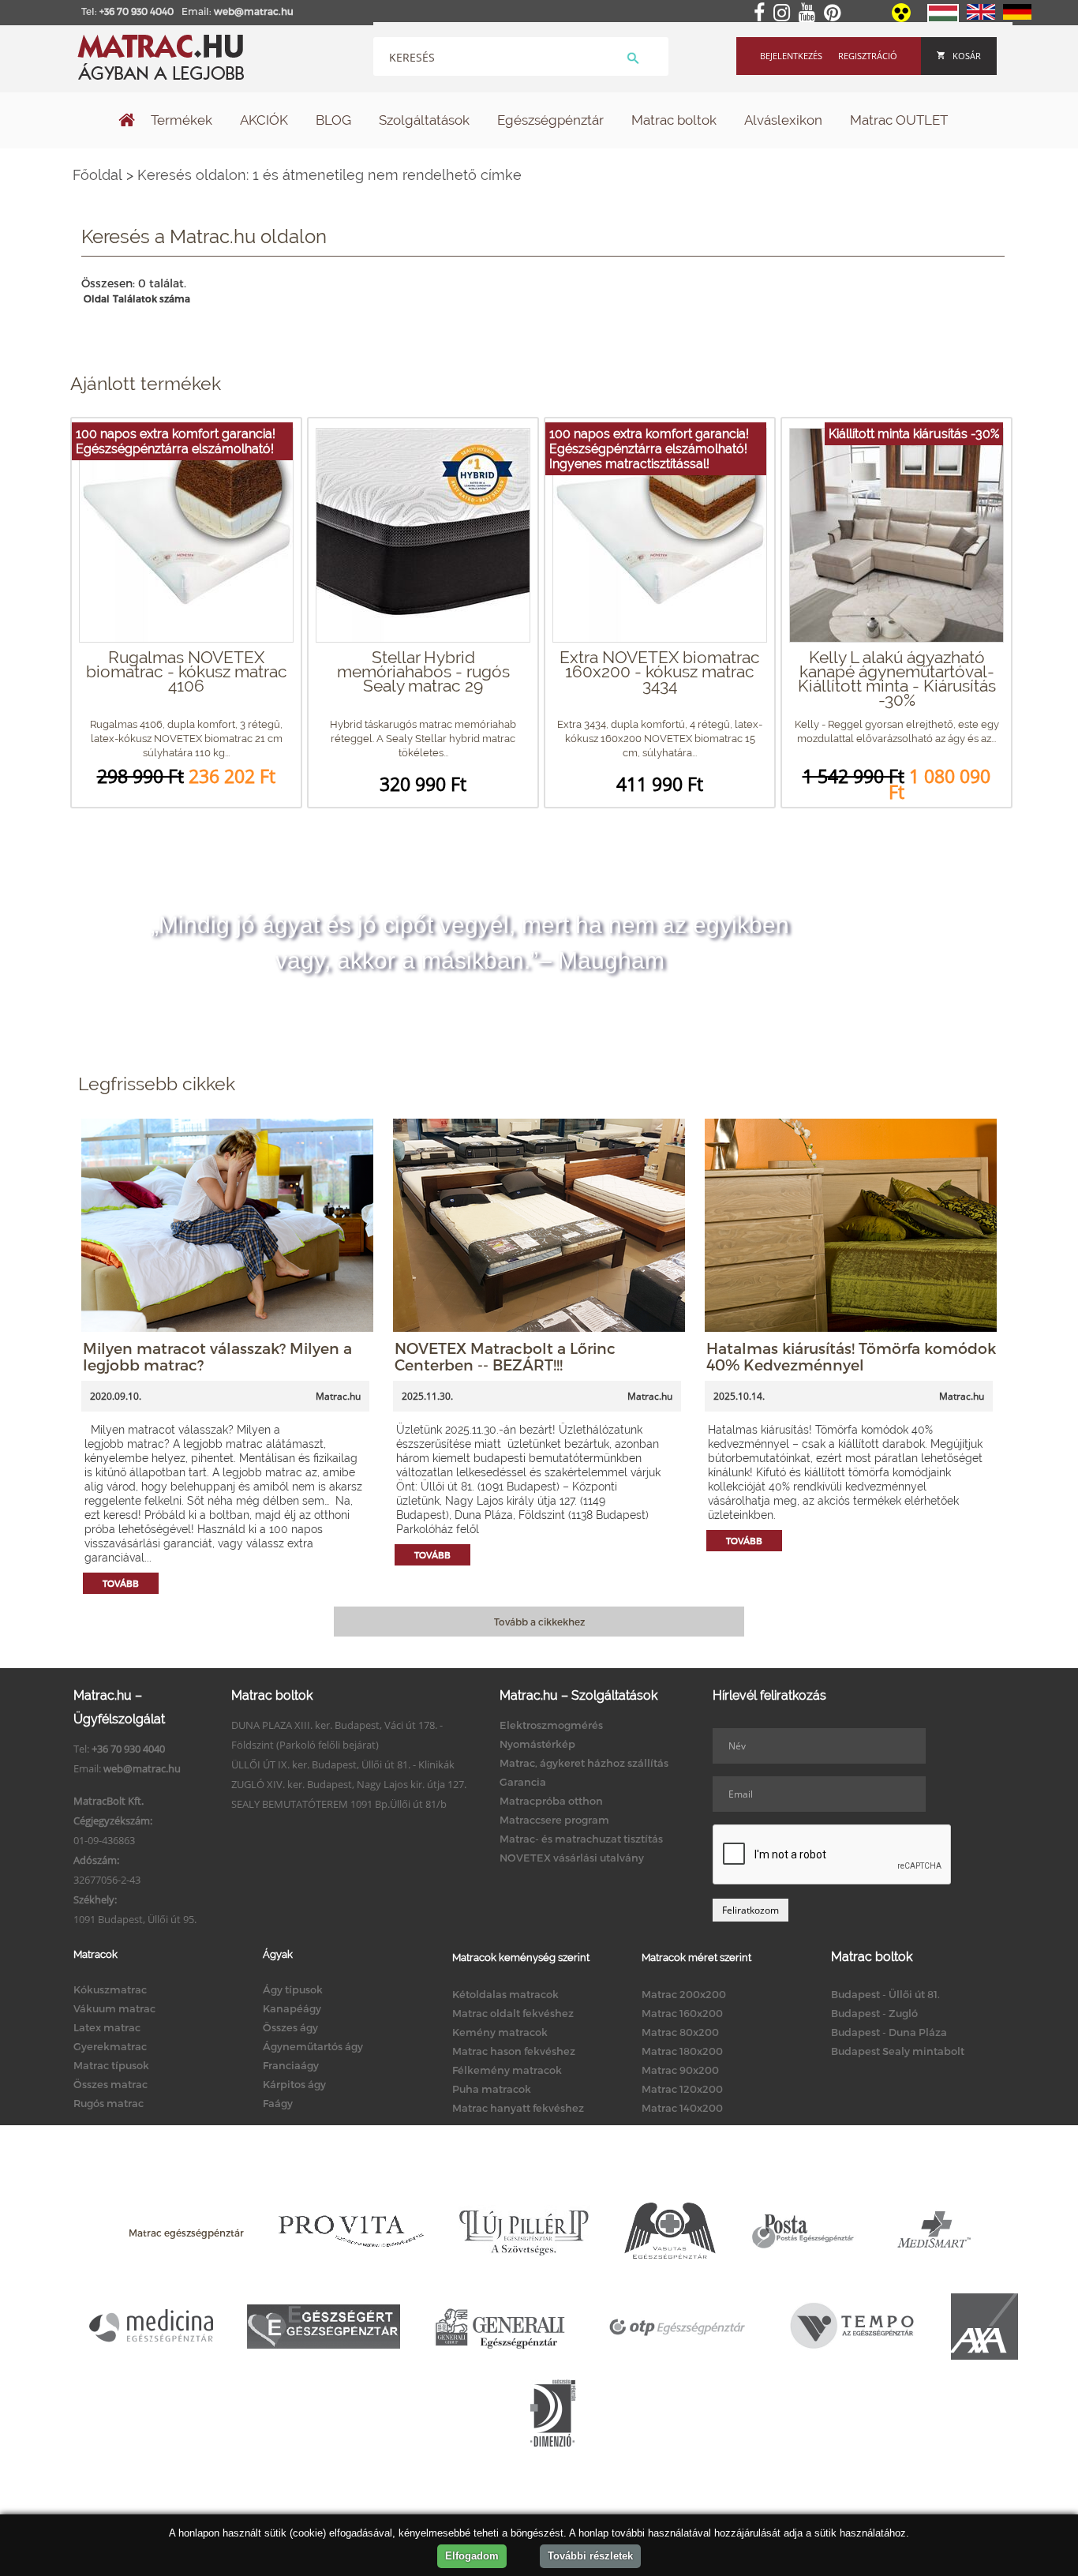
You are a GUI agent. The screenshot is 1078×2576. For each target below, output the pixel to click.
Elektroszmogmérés (551, 1725)
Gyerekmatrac (110, 2046)
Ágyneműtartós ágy (313, 2046)
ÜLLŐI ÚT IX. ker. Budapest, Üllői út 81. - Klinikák (343, 1764)
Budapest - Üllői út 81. (885, 1994)
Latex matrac (107, 2027)
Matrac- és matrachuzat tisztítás (581, 1839)
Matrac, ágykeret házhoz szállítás (584, 1763)
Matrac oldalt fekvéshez (513, 2013)
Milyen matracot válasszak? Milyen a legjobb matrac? (217, 1356)
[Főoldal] (127, 122)
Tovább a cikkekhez (539, 1622)
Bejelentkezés (791, 56)
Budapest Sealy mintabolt (898, 2051)
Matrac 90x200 (680, 2070)
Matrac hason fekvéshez (514, 2051)
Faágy (278, 2103)
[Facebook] (762, 13)
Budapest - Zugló (874, 2013)
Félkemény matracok (507, 2070)
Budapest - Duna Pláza (889, 2032)
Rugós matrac (109, 2103)
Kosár (967, 56)
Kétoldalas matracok (505, 1994)
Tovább (121, 1583)
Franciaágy (291, 2065)
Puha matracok (492, 2089)
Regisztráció (868, 56)
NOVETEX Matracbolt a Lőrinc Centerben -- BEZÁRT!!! (505, 1356)
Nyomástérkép (537, 1744)
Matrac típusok (111, 2065)
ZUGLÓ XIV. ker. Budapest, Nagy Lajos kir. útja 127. (349, 1784)
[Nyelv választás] (943, 19)
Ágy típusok (293, 1989)
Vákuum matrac (114, 2008)
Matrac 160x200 (682, 2013)
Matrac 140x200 (682, 2108)
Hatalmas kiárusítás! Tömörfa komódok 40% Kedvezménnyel (851, 1356)
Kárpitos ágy (294, 2084)
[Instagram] (785, 13)
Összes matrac (110, 2084)
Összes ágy (290, 2027)
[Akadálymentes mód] (902, 18)
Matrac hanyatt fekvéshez (518, 2108)
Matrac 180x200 (682, 2051)
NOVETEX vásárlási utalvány (572, 1858)
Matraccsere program (554, 1820)
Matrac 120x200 (682, 2089)
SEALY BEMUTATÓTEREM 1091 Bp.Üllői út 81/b (339, 1804)
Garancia (523, 1782)
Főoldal (97, 175)
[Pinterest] (835, 13)
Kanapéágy (292, 2008)
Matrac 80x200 (680, 2032)
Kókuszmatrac (110, 1989)
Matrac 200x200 (684, 1994)
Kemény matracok (500, 2032)
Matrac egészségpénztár (186, 2233)
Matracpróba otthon (551, 1801)
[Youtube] (810, 13)
